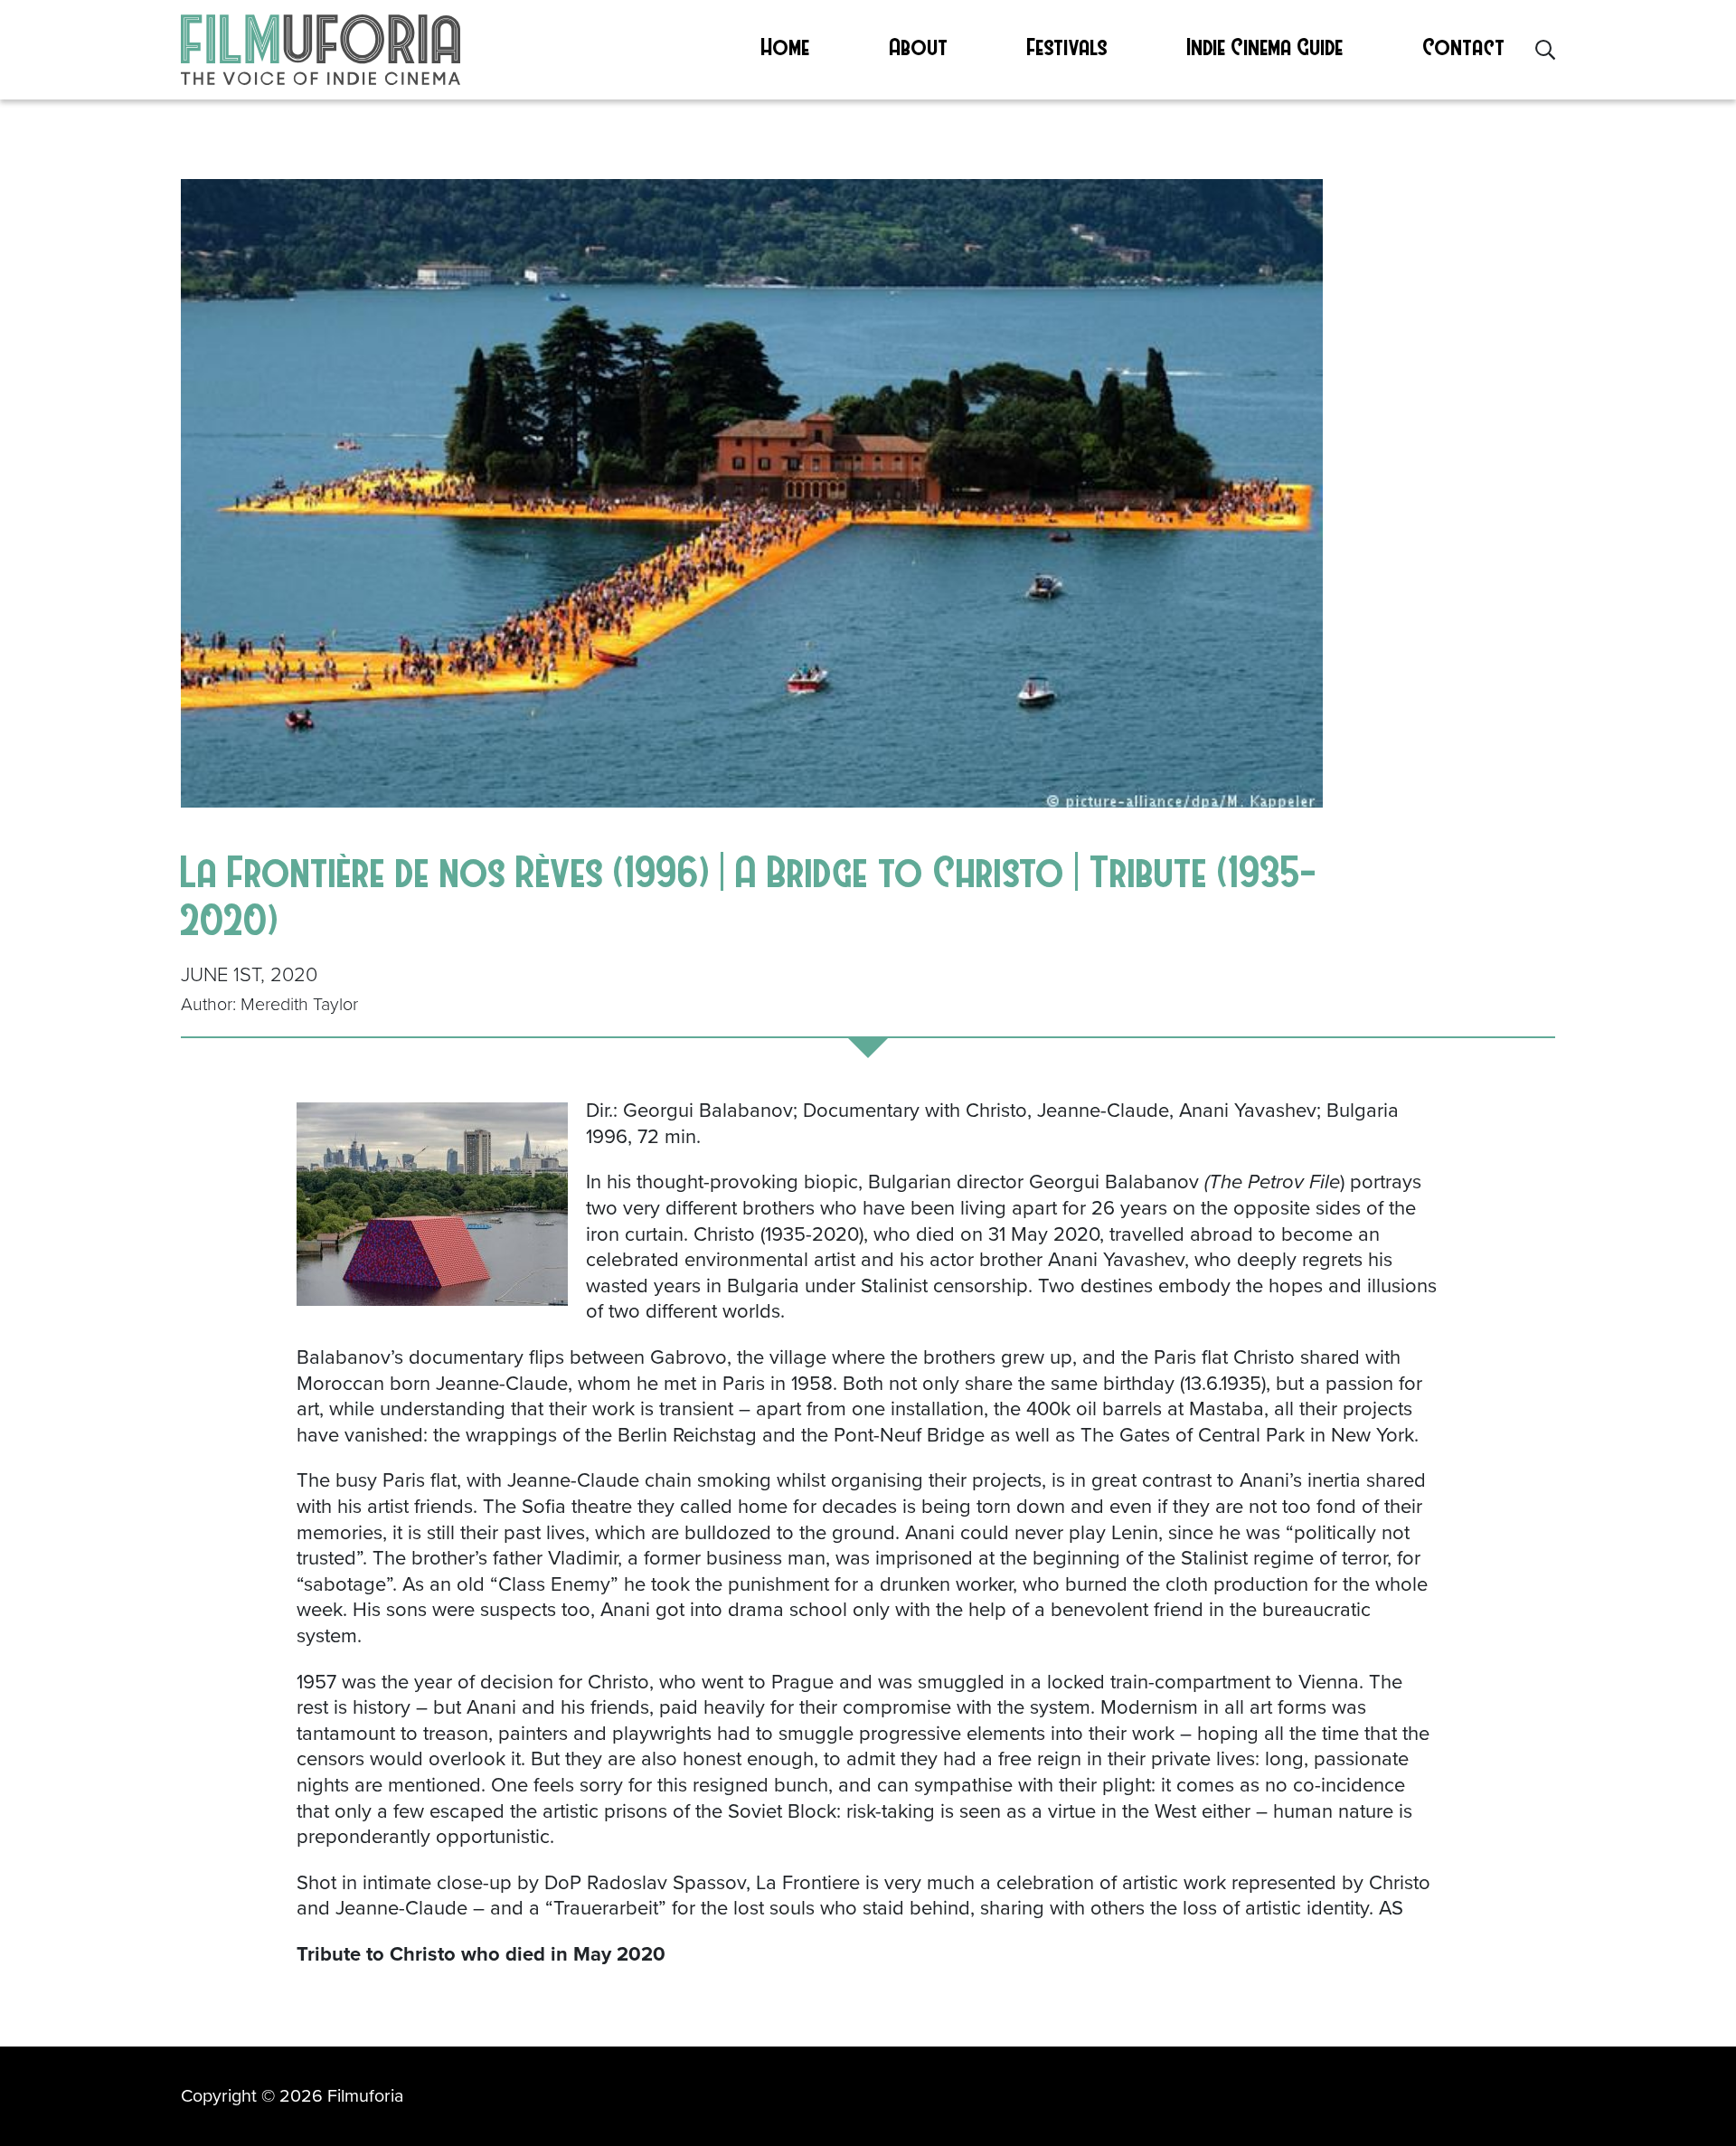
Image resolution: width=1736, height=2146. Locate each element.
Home (786, 46)
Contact (1464, 46)
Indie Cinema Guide (1265, 46)
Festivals (1067, 46)
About (919, 46)
